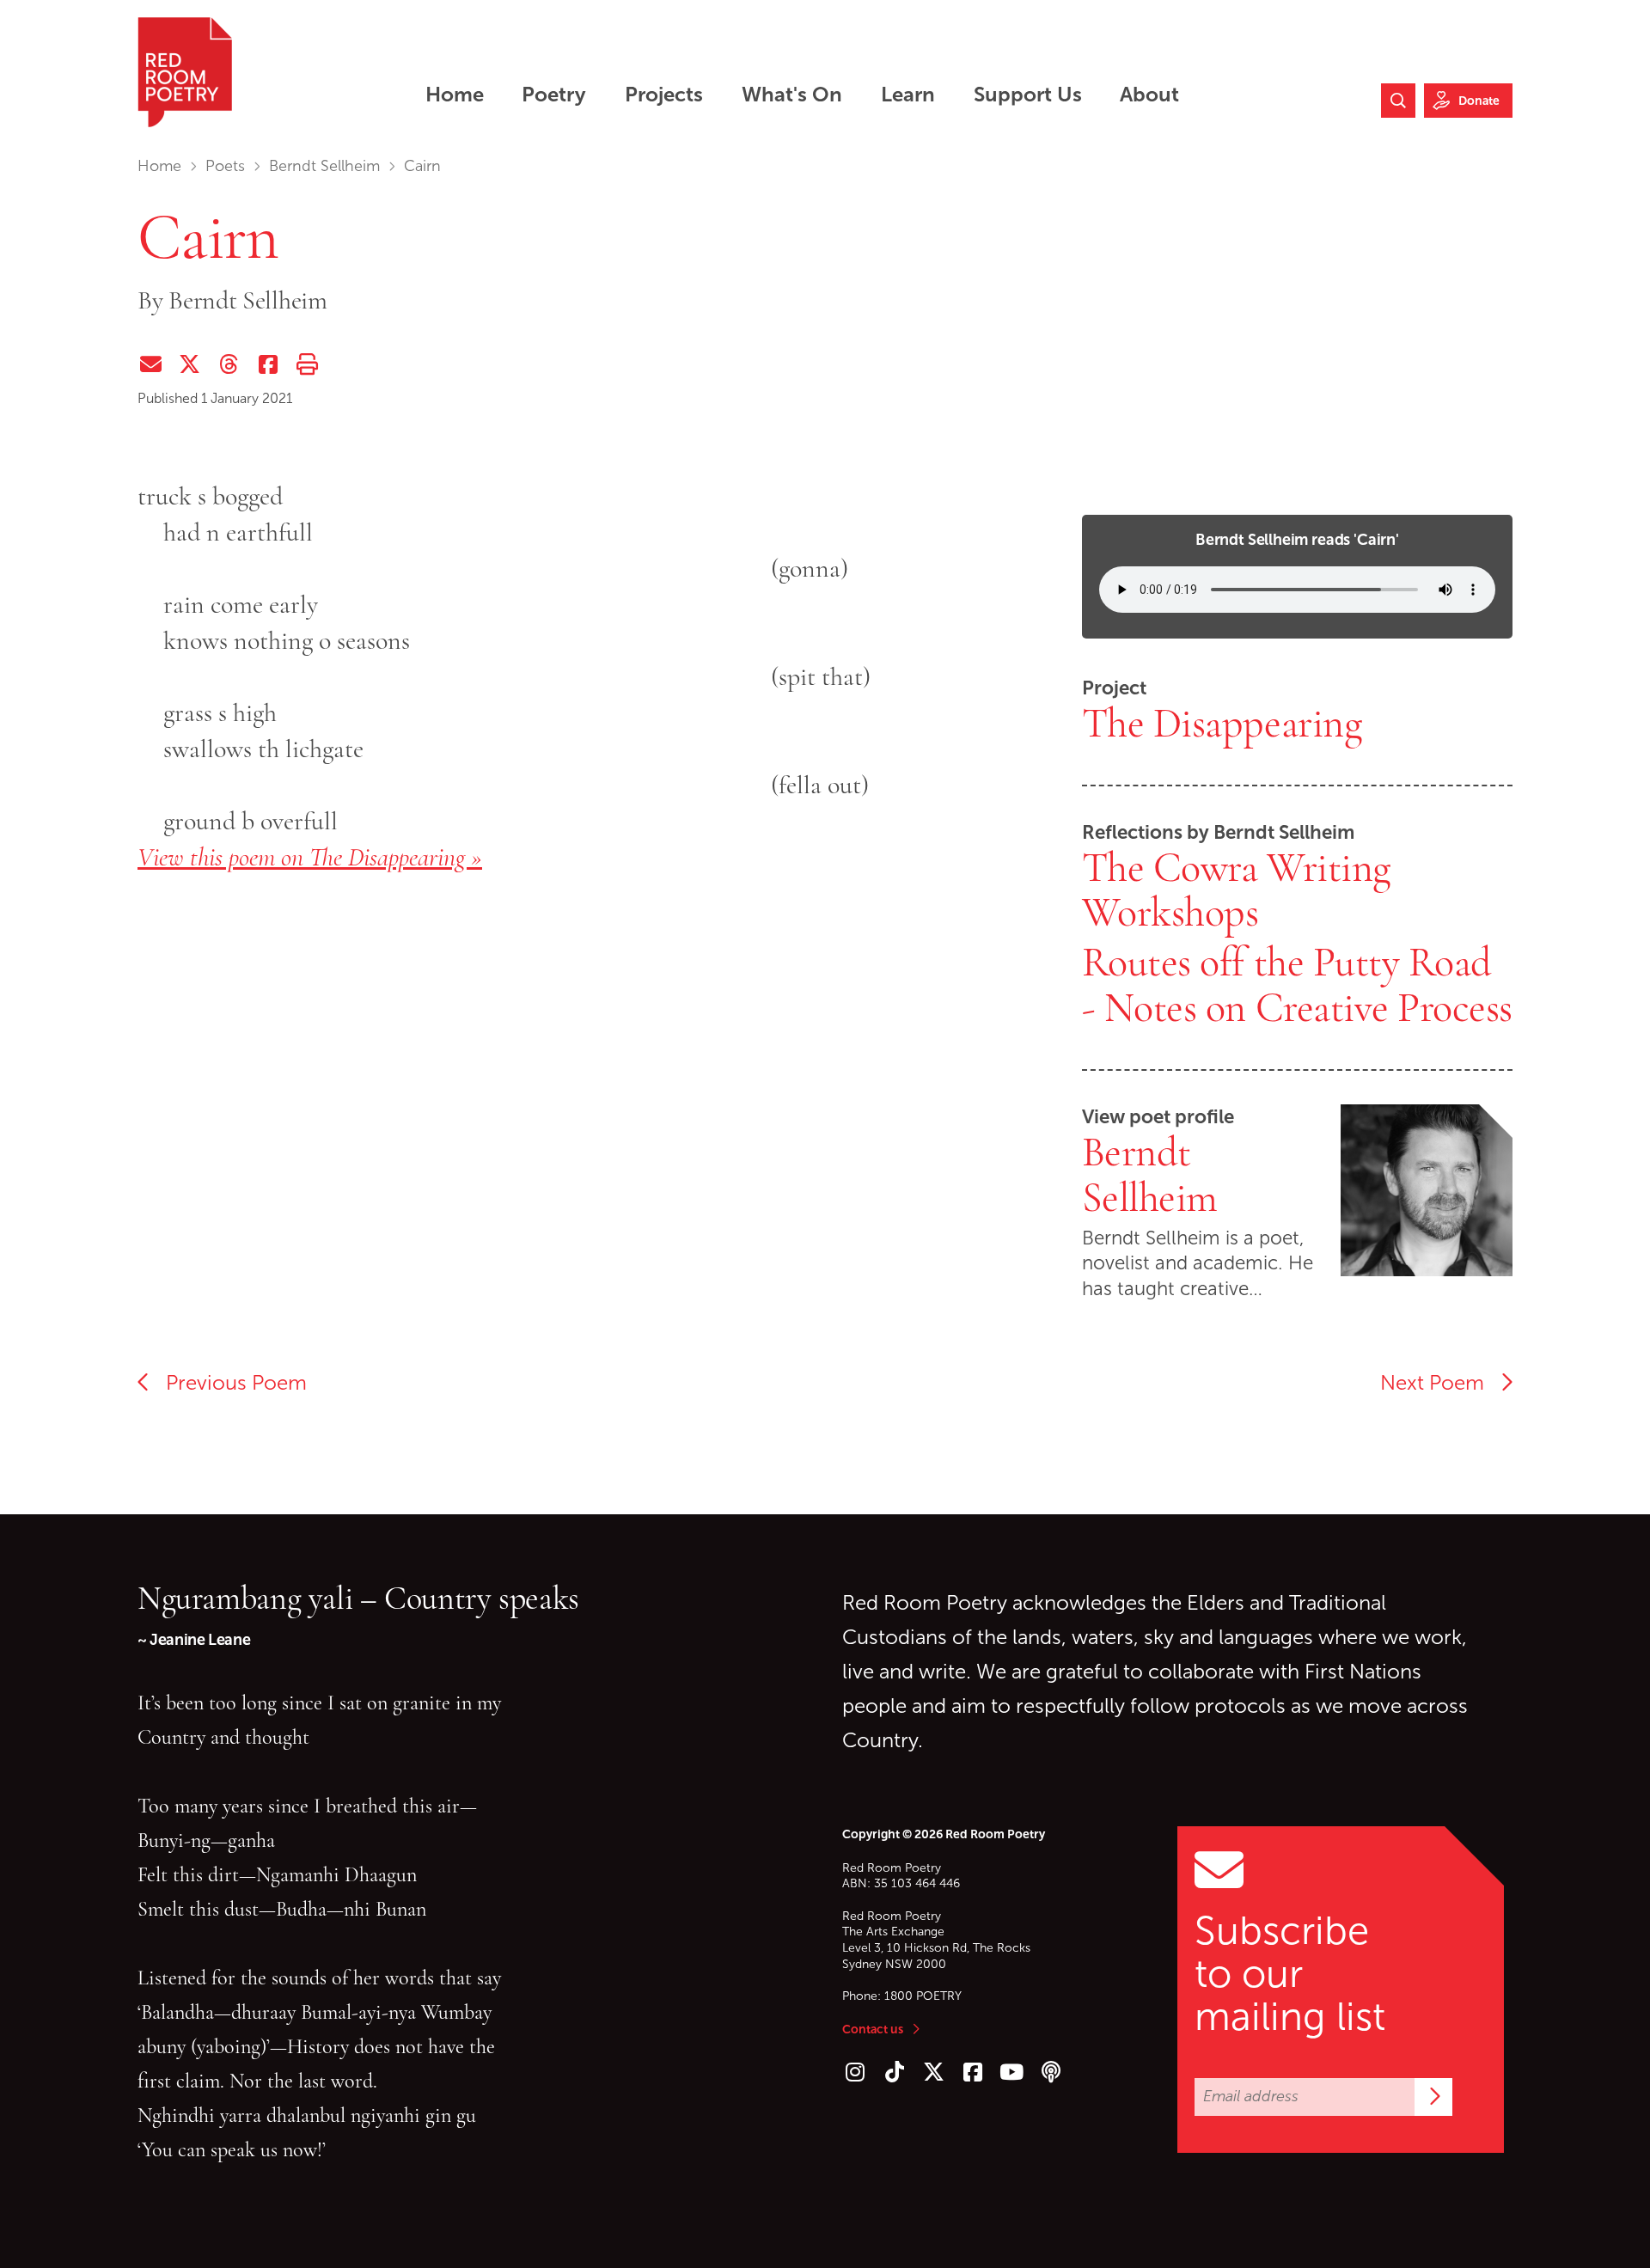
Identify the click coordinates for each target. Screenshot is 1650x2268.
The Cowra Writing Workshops (1236, 891)
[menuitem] (454, 94)
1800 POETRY (923, 1996)
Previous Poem (229, 1383)
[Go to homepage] (185, 72)
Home (159, 166)
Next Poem (1440, 1383)
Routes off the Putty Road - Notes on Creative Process (1297, 985)
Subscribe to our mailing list (1290, 1974)
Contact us (873, 2029)
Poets (225, 166)
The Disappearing (1222, 724)
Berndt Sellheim (324, 166)
